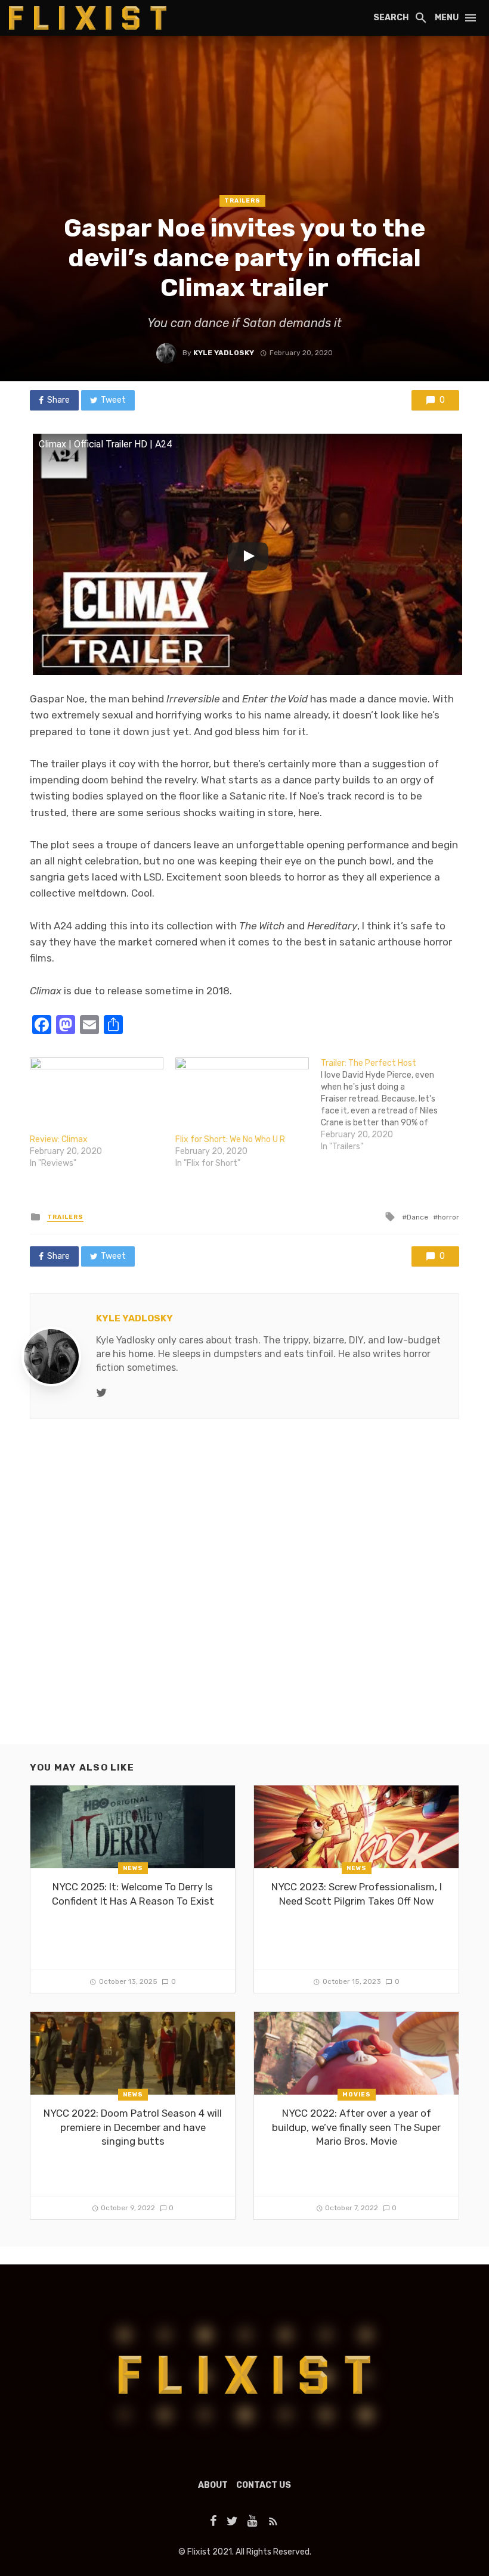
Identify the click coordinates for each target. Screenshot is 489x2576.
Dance (417, 1217)
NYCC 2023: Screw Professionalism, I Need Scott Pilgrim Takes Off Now (357, 1894)
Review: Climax (59, 1139)
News (133, 1868)
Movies (357, 2095)
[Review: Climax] (97, 1096)
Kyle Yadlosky (224, 353)
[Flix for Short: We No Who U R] (242, 1096)
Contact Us (264, 2485)
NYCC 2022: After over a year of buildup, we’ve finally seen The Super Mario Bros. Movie (356, 2127)
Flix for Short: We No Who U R (230, 1139)
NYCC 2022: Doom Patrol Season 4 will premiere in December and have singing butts (133, 2127)
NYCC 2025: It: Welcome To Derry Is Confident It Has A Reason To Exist (133, 1894)
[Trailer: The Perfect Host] (394, 1105)
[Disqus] (244, 1592)
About (213, 2485)
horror (448, 1217)
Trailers (242, 201)
